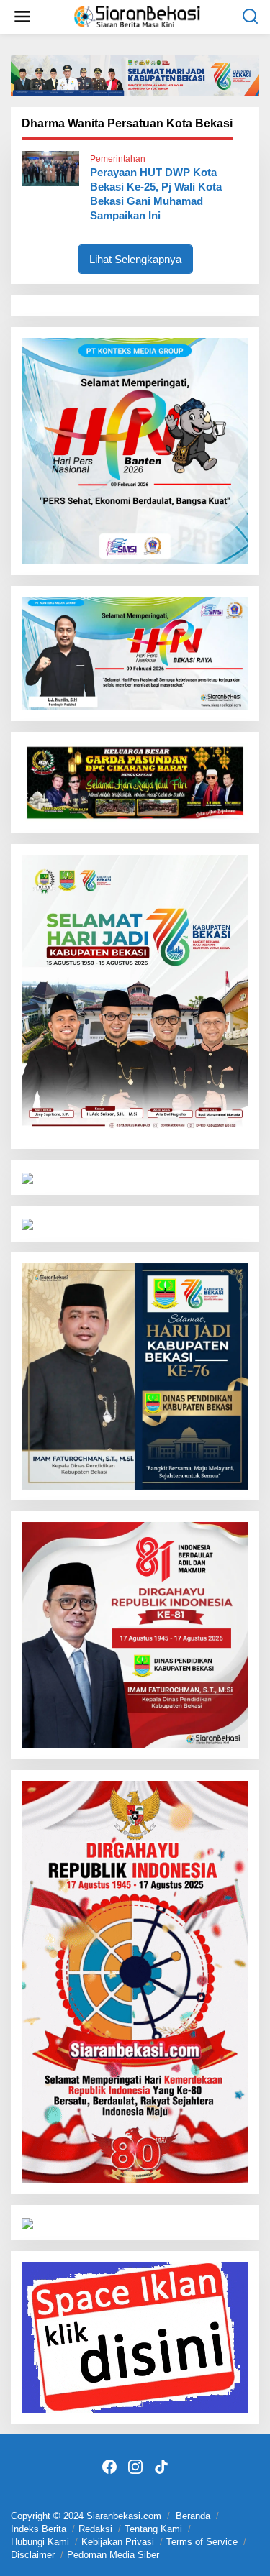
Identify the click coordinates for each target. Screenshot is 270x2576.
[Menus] (22, 17)
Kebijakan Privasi (118, 2542)
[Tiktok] (161, 2467)
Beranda (193, 2516)
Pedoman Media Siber (113, 2555)
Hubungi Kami (40, 2542)
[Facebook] (109, 2467)
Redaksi (95, 2529)
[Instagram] (135, 2467)
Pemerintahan (118, 159)
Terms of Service (202, 2542)
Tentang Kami (153, 2529)
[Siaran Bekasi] (138, 15)
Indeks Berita (39, 2529)
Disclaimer (33, 2555)
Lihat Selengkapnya (135, 259)
